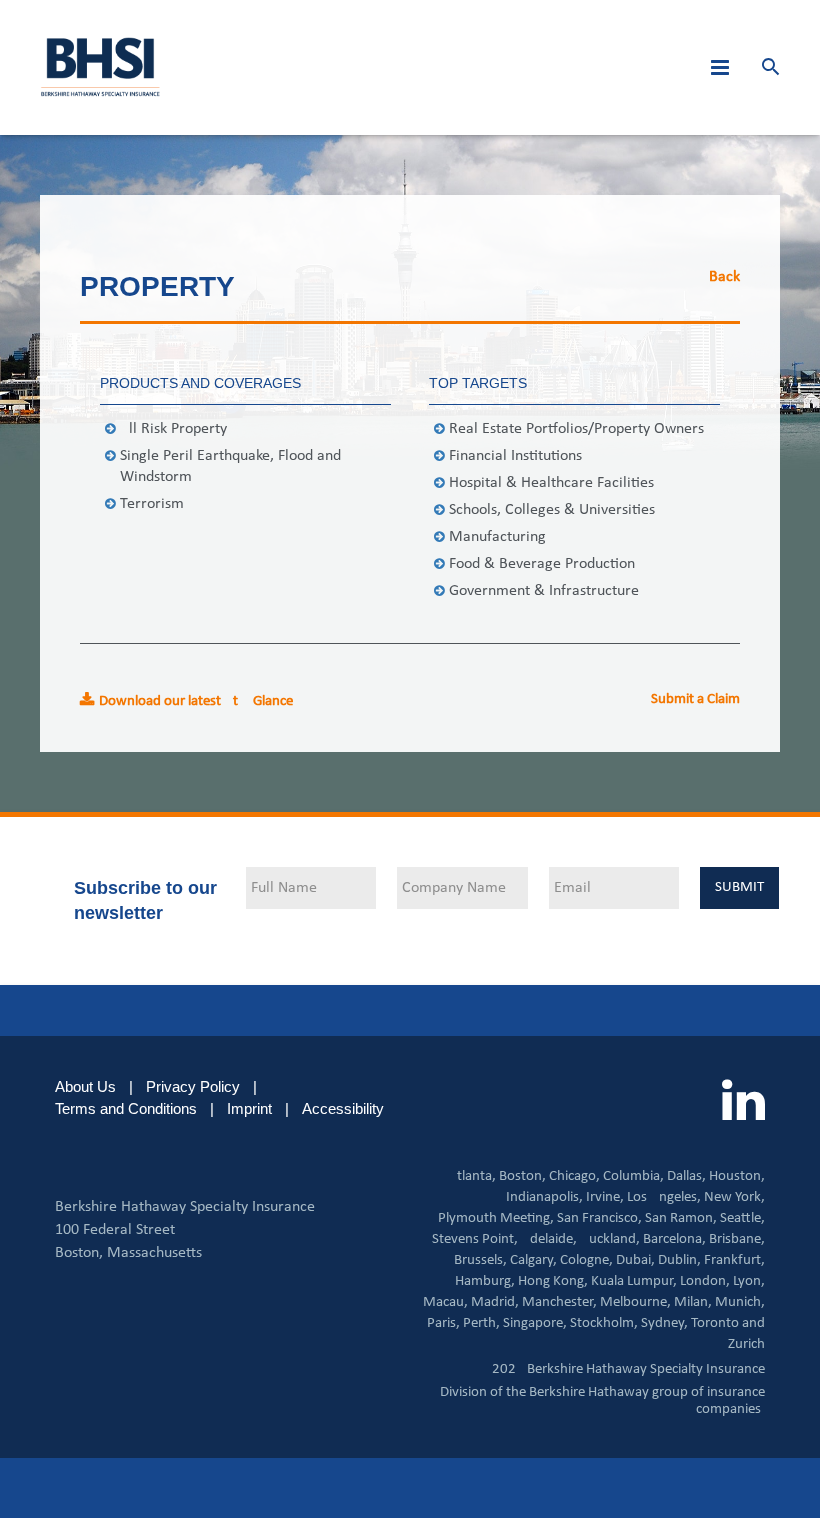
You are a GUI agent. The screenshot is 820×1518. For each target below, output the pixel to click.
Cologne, (586, 1260)
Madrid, (495, 1302)
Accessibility (343, 1108)
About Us (85, 1086)
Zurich (746, 1344)
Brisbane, (737, 1239)
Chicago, (574, 1176)
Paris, (443, 1323)
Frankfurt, (734, 1260)
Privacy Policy (193, 1086)
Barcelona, (674, 1239)
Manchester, (559, 1302)
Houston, (737, 1176)
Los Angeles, (664, 1197)
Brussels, (480, 1260)
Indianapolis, (544, 1197)
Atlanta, (472, 1176)
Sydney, (664, 1323)
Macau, (445, 1302)
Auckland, (610, 1239)
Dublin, (679, 1260)
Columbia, (633, 1176)
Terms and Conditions (126, 1108)
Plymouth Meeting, (496, 1218)
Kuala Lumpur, (634, 1281)
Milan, (693, 1302)
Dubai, (635, 1260)
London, (705, 1281)
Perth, (481, 1323)
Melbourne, (635, 1302)
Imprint (249, 1108)
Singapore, (535, 1323)
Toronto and (728, 1323)
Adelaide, (549, 1239)
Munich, (740, 1302)
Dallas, (686, 1176)
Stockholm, (604, 1323)
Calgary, (533, 1260)
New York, (734, 1197)
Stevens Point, (475, 1239)
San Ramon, (681, 1218)
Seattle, (742, 1218)
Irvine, (605, 1197)
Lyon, (749, 1281)
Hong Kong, (553, 1281)
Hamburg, (485, 1281)
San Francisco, (599, 1218)
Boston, (522, 1176)
